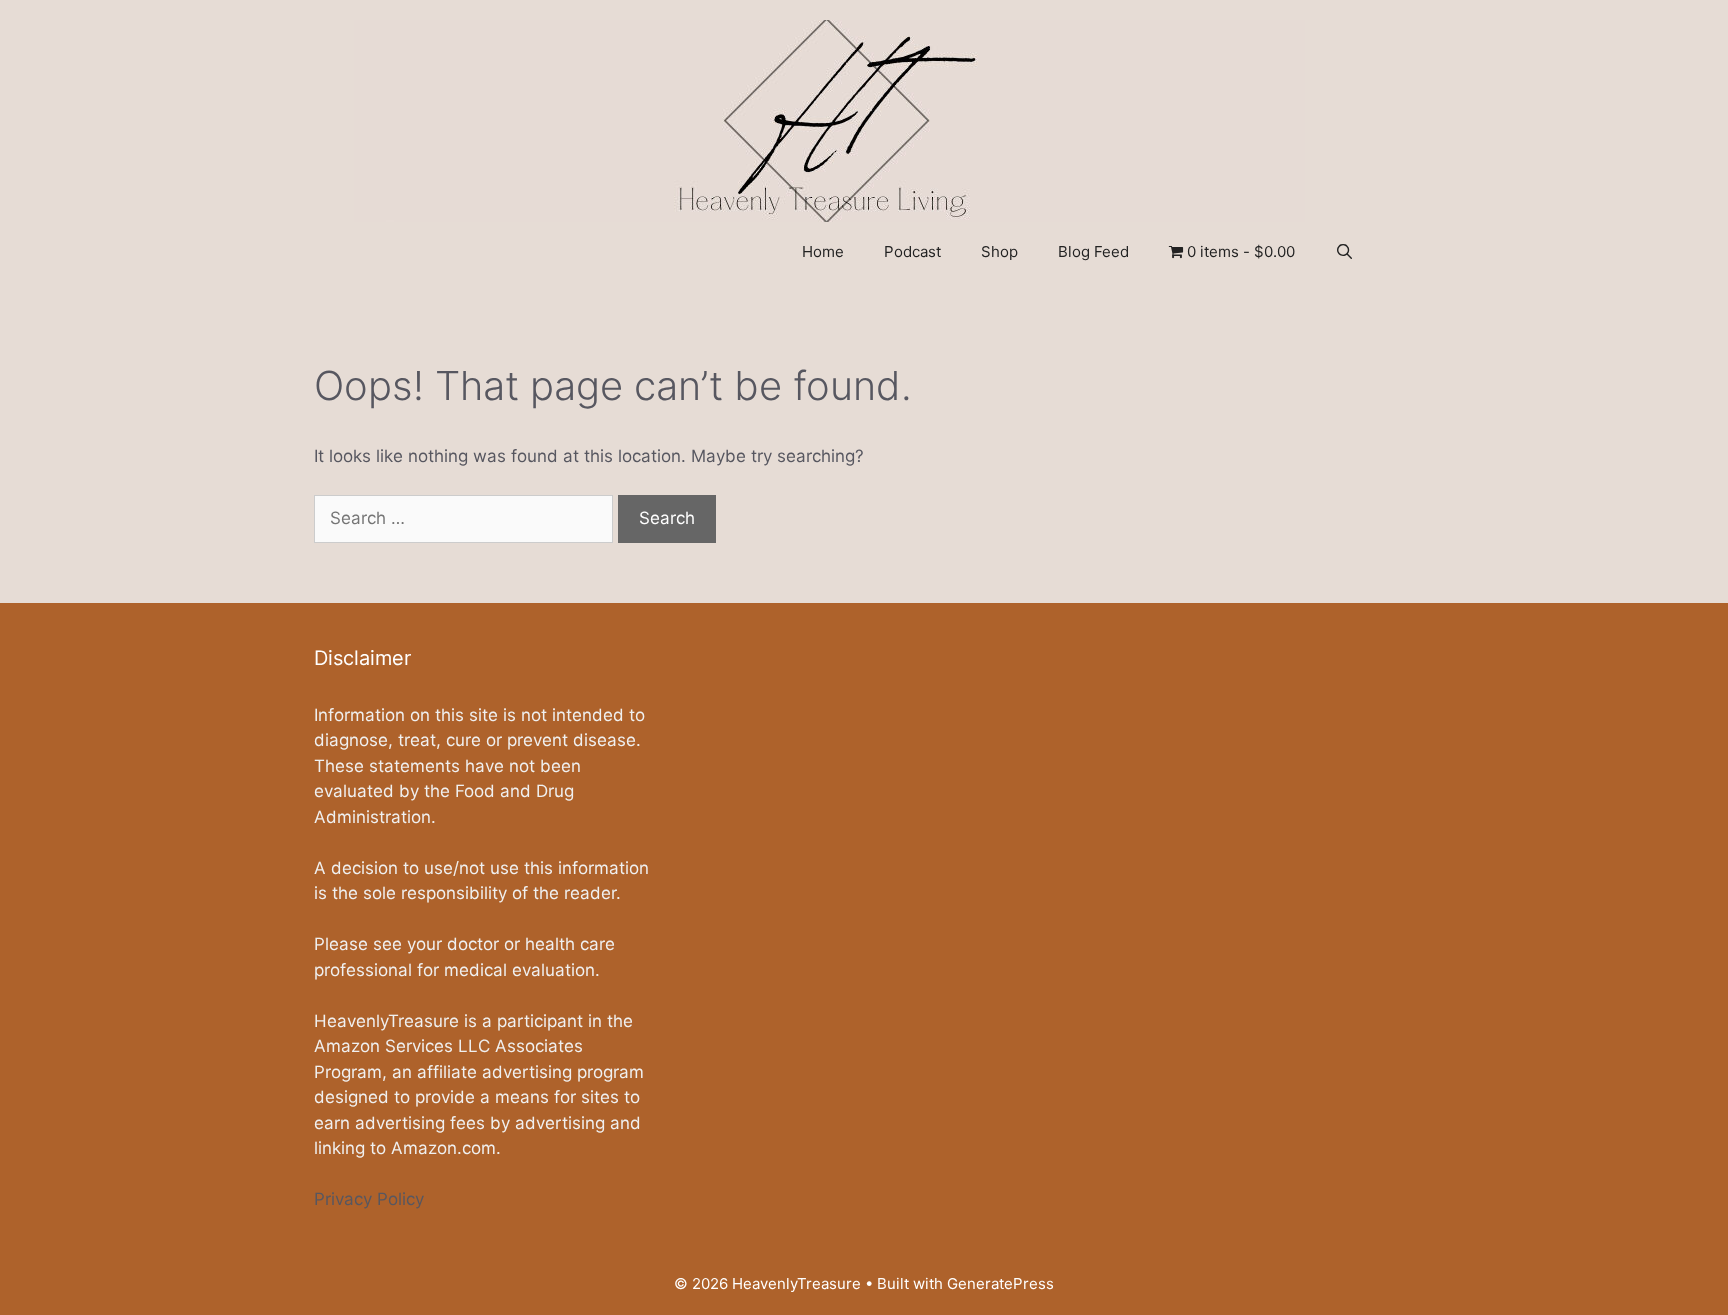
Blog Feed (1093, 251)
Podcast (912, 251)
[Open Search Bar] (1344, 252)
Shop (999, 251)
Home (823, 251)
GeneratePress (1000, 1283)
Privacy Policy (369, 1199)
